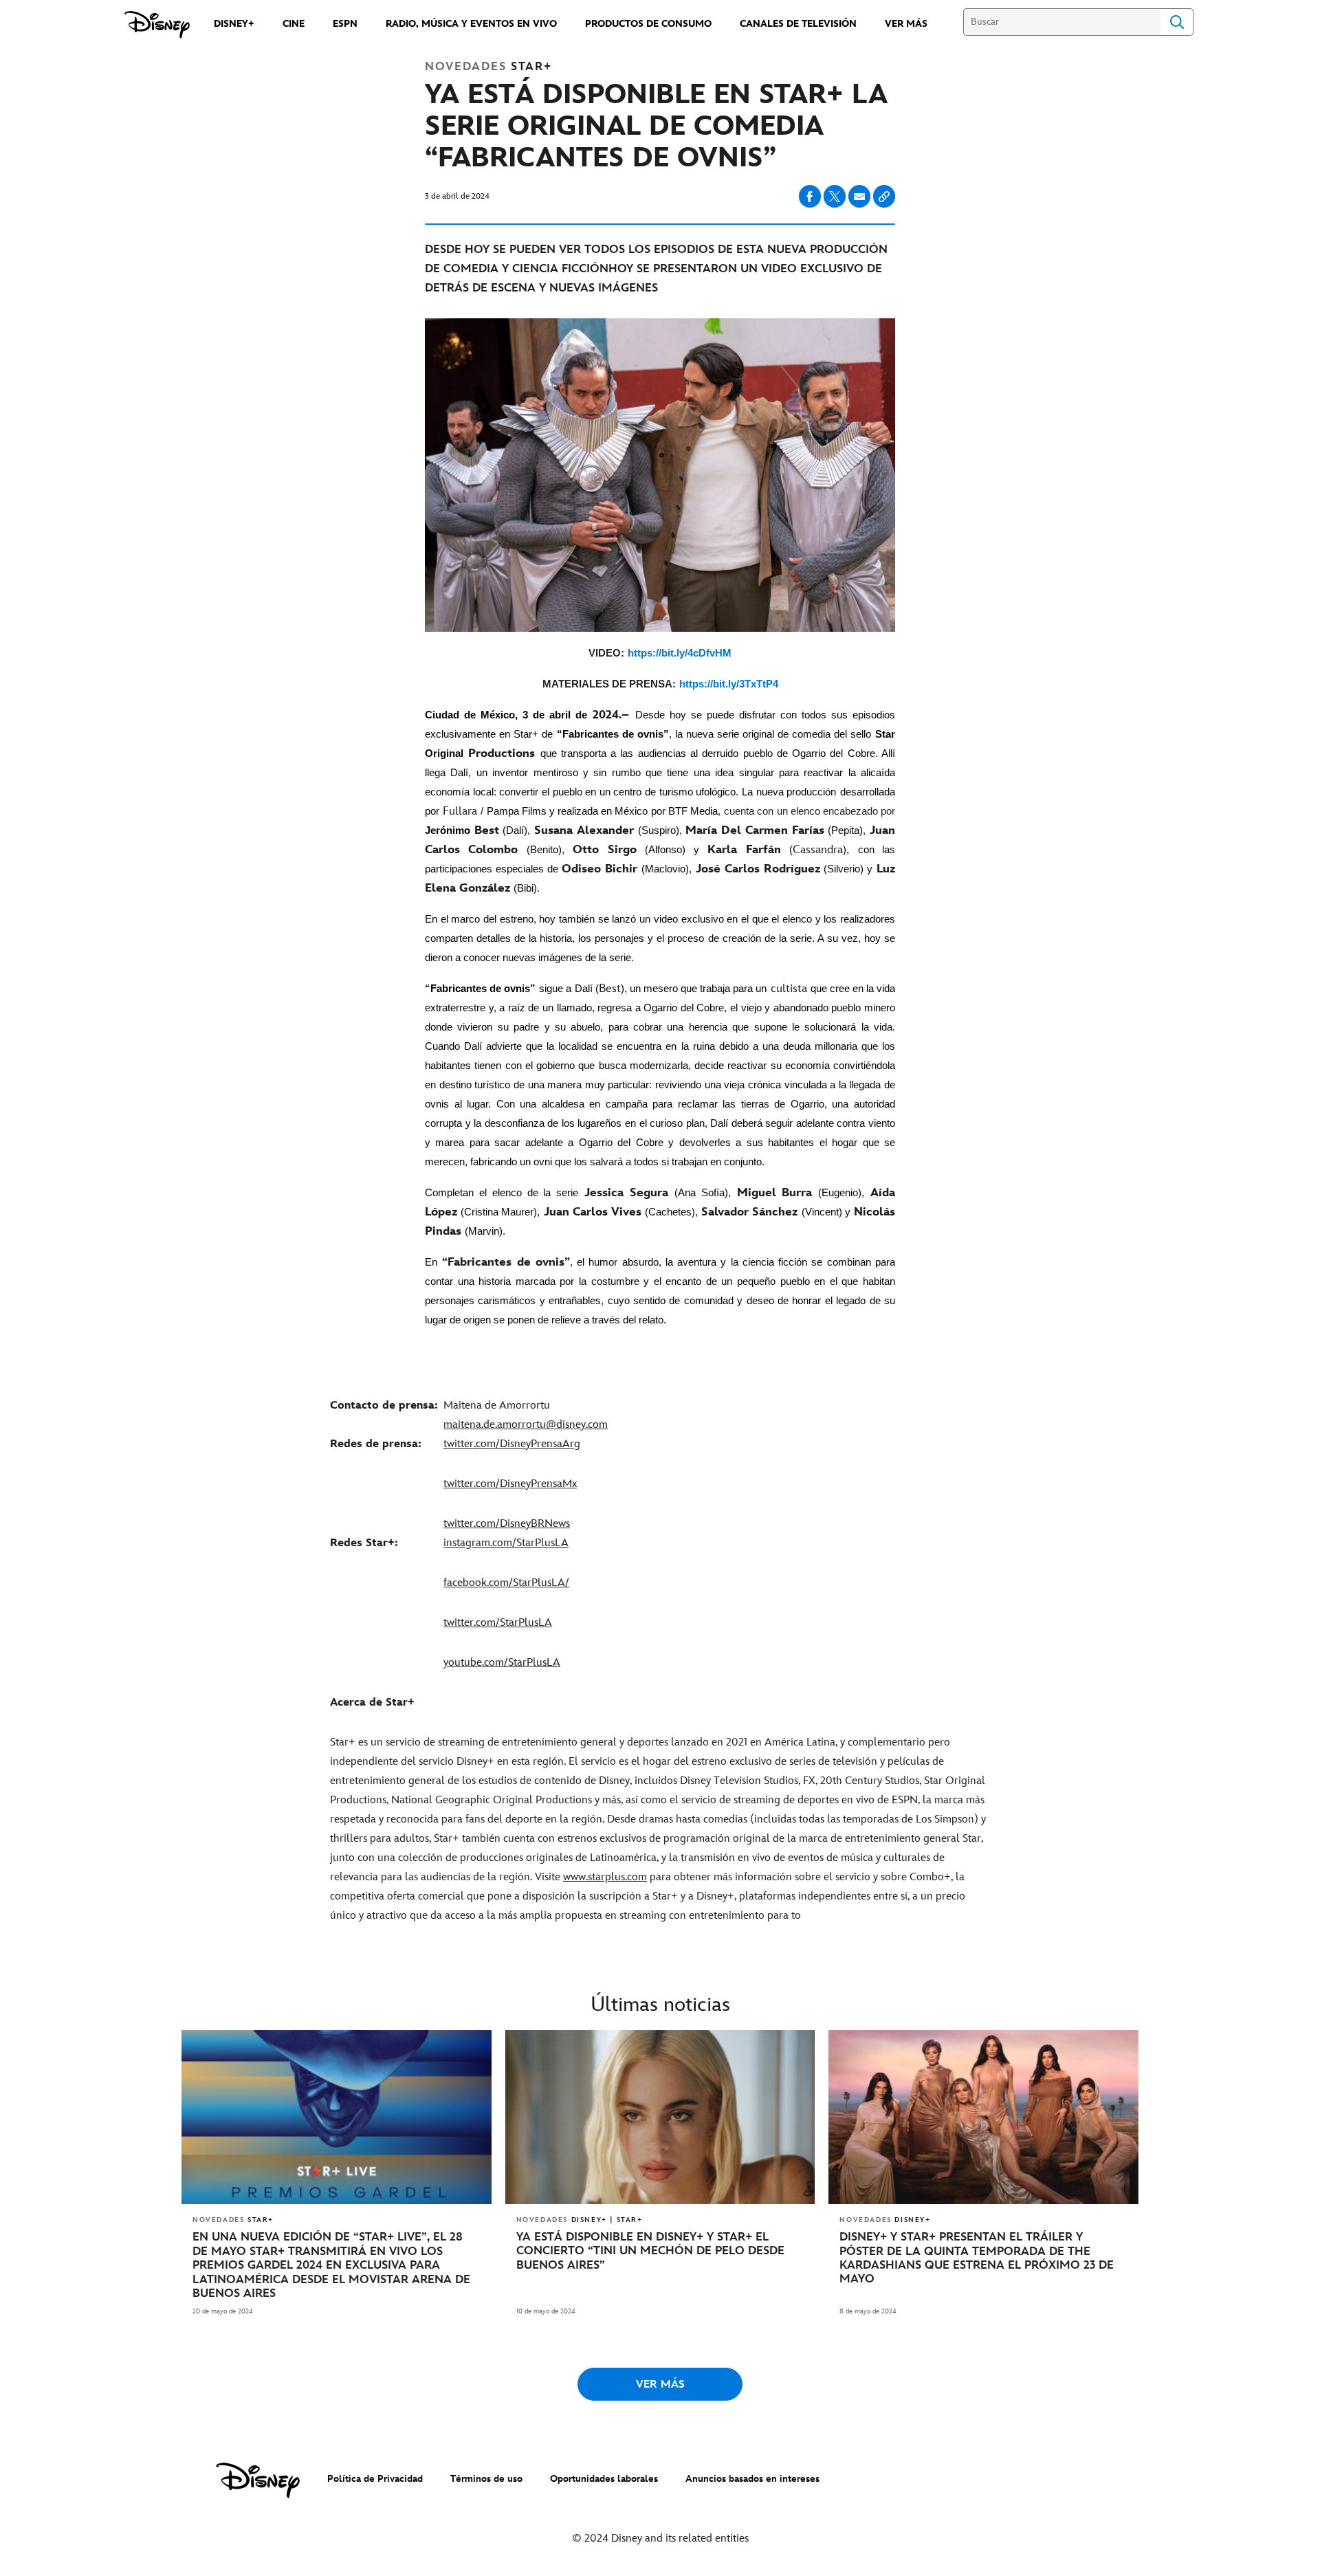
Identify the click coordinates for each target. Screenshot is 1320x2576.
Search (1177, 22)
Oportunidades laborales (604, 2479)
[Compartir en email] (859, 197)
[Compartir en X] (835, 196)
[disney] (258, 2480)
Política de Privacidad (375, 2479)
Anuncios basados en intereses (752, 2479)
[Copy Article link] (884, 196)
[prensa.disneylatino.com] (157, 25)
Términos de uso (486, 2479)
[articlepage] (337, 2117)
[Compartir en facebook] (810, 196)
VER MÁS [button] (660, 2385)
